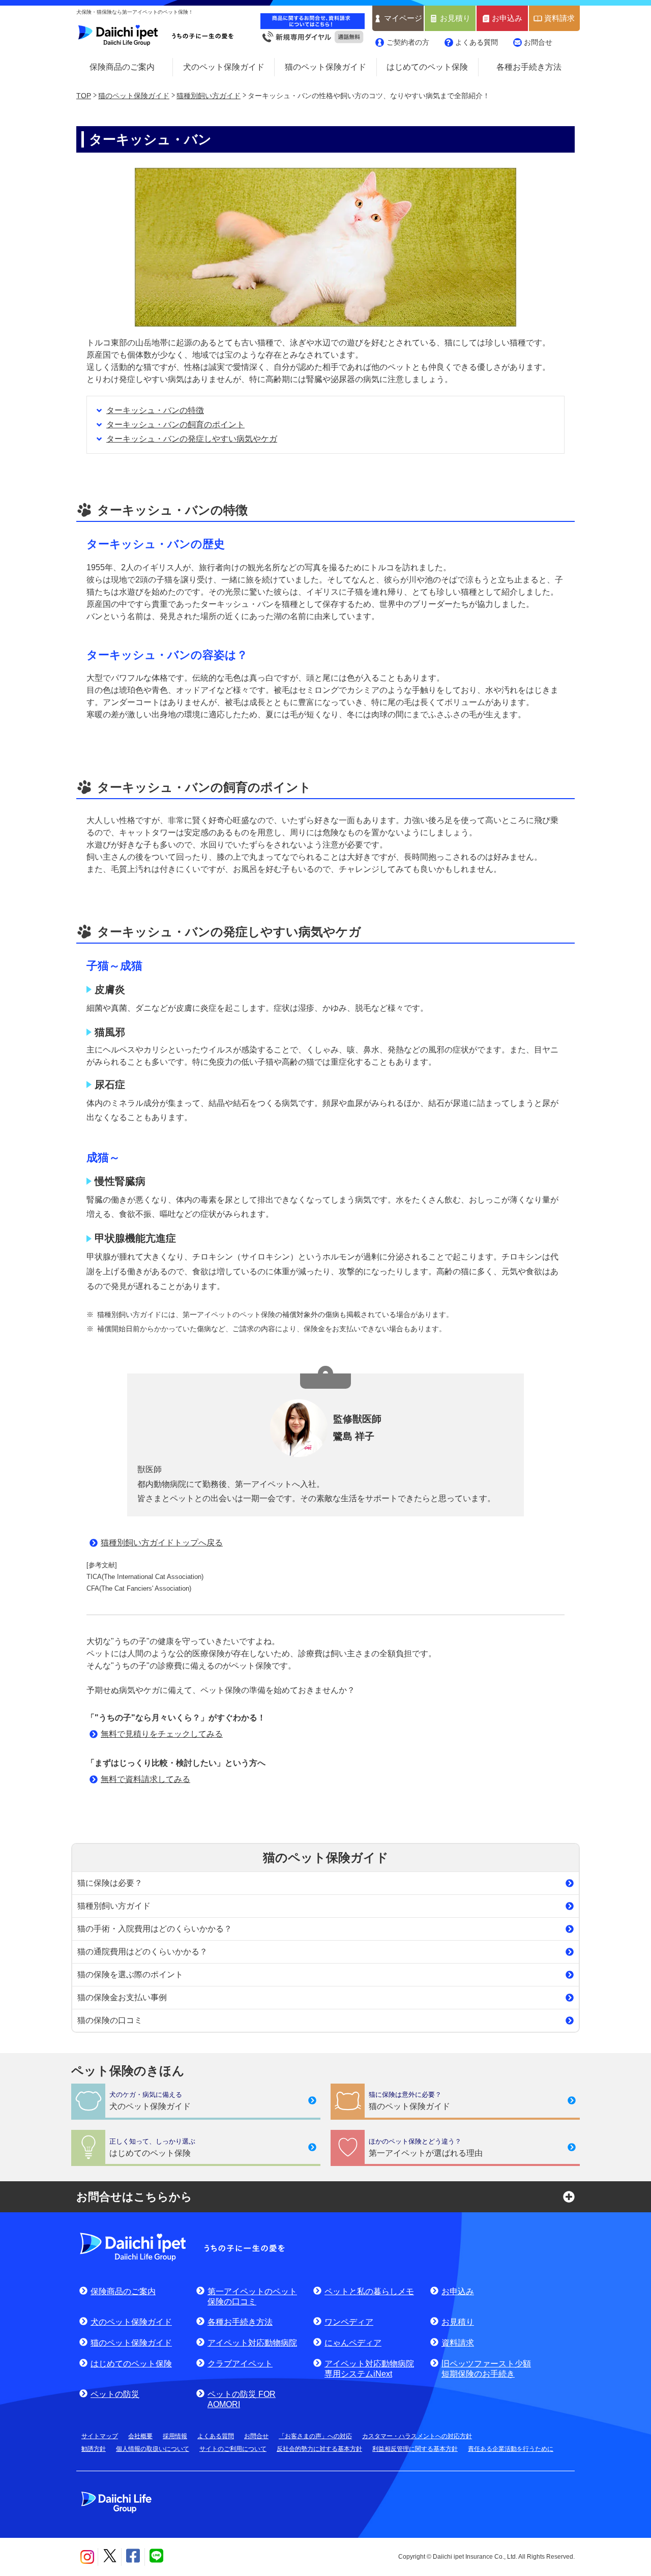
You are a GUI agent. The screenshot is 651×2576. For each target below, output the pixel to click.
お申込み (507, 18)
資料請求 (559, 18)
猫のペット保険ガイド (325, 67)
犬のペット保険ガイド (224, 67)
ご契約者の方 (408, 42)
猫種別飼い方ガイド (209, 96)
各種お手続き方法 (529, 67)
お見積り (455, 18)
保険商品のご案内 (122, 67)
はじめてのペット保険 (427, 67)
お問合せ (538, 42)
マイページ (403, 18)
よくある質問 (477, 42)
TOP (84, 96)
